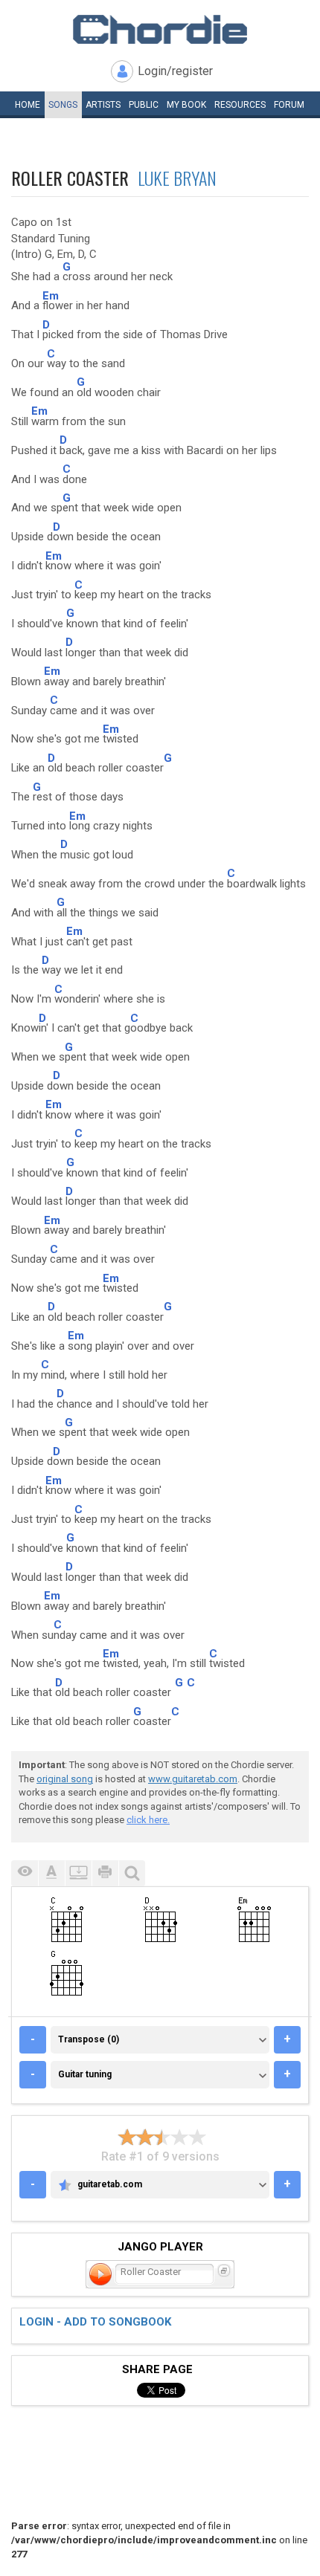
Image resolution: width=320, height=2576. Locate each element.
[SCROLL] (78, 1873)
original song (65, 1779)
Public (144, 105)
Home (28, 105)
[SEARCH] (132, 1873)
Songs (63, 105)
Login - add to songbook (95, 2322)
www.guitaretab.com (193, 1779)
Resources (240, 105)
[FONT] (51, 1873)
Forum (289, 105)
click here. (148, 1820)
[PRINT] (105, 1873)
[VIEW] (25, 1873)
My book (186, 105)
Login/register (175, 71)
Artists (103, 105)
